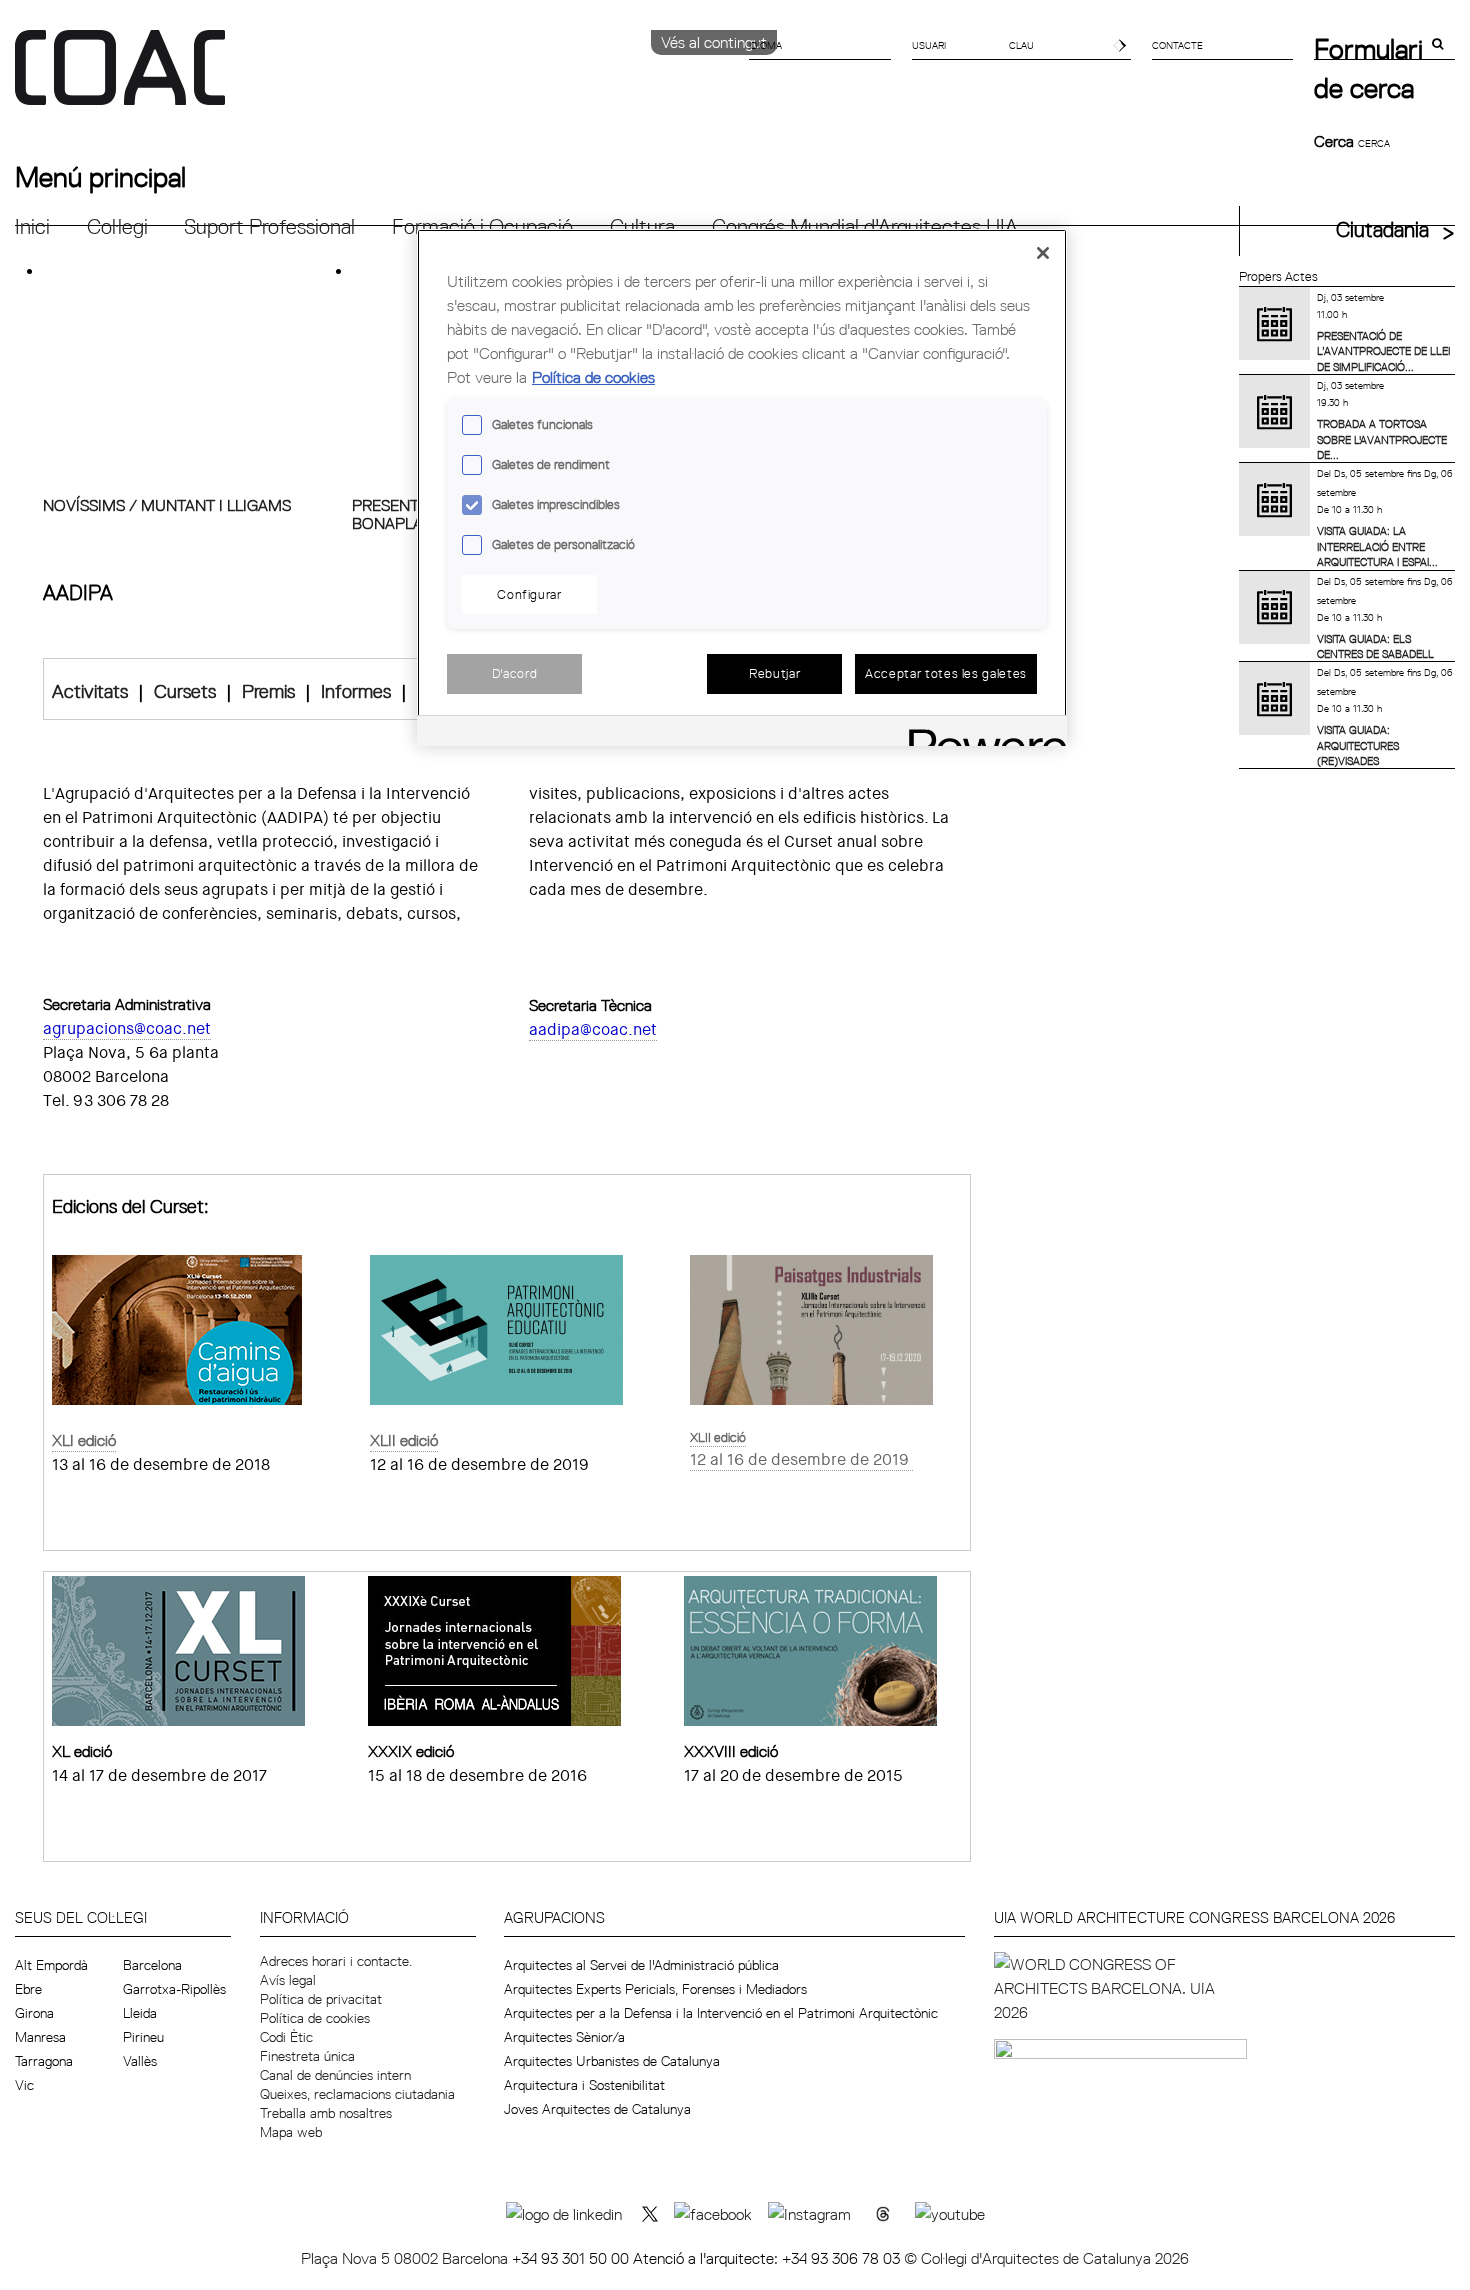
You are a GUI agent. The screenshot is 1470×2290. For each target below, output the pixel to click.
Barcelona (152, 1965)
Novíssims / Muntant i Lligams (167, 505)
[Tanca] (1043, 253)
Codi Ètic (286, 2037)
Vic (24, 2085)
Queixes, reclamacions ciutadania (357, 2094)
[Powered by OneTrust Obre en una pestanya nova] (981, 733)
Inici (32, 226)
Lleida (140, 2013)
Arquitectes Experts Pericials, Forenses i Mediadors (655, 1989)
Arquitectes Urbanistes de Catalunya (612, 2061)
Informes (356, 691)
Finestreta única (307, 2056)
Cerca (1336, 141)
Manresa (40, 2037)
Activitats (90, 691)
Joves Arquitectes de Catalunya (597, 2109)
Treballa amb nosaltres (326, 2113)
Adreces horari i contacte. (336, 1961)
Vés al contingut (714, 42)
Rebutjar (774, 673)
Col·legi (117, 226)
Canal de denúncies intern (335, 2075)
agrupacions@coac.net (127, 1028)
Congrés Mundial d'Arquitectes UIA (865, 226)
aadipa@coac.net (593, 1029)
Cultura (642, 226)
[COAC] (375, 79)
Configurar (529, 594)
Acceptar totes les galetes (946, 673)
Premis (268, 691)
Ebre (28, 1989)
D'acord (515, 673)
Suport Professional (269, 226)
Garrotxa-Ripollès (174, 1989)
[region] (742, 487)
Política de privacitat (321, 1999)
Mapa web (291, 2132)
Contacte (1177, 45)
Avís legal (288, 1980)
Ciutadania (1382, 229)
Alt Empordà (51, 1965)
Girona (34, 2013)
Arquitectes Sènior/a (564, 2037)
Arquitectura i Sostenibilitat (584, 2085)
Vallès (140, 2061)
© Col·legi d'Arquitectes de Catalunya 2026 (1046, 2258)
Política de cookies (315, 2018)
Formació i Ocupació (482, 226)
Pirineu (143, 2037)
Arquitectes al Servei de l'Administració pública (641, 1965)
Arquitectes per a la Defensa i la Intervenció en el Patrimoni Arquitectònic (721, 2013)
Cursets (185, 691)
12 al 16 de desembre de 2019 (799, 1459)
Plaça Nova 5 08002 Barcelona (406, 2258)
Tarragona (44, 2061)
